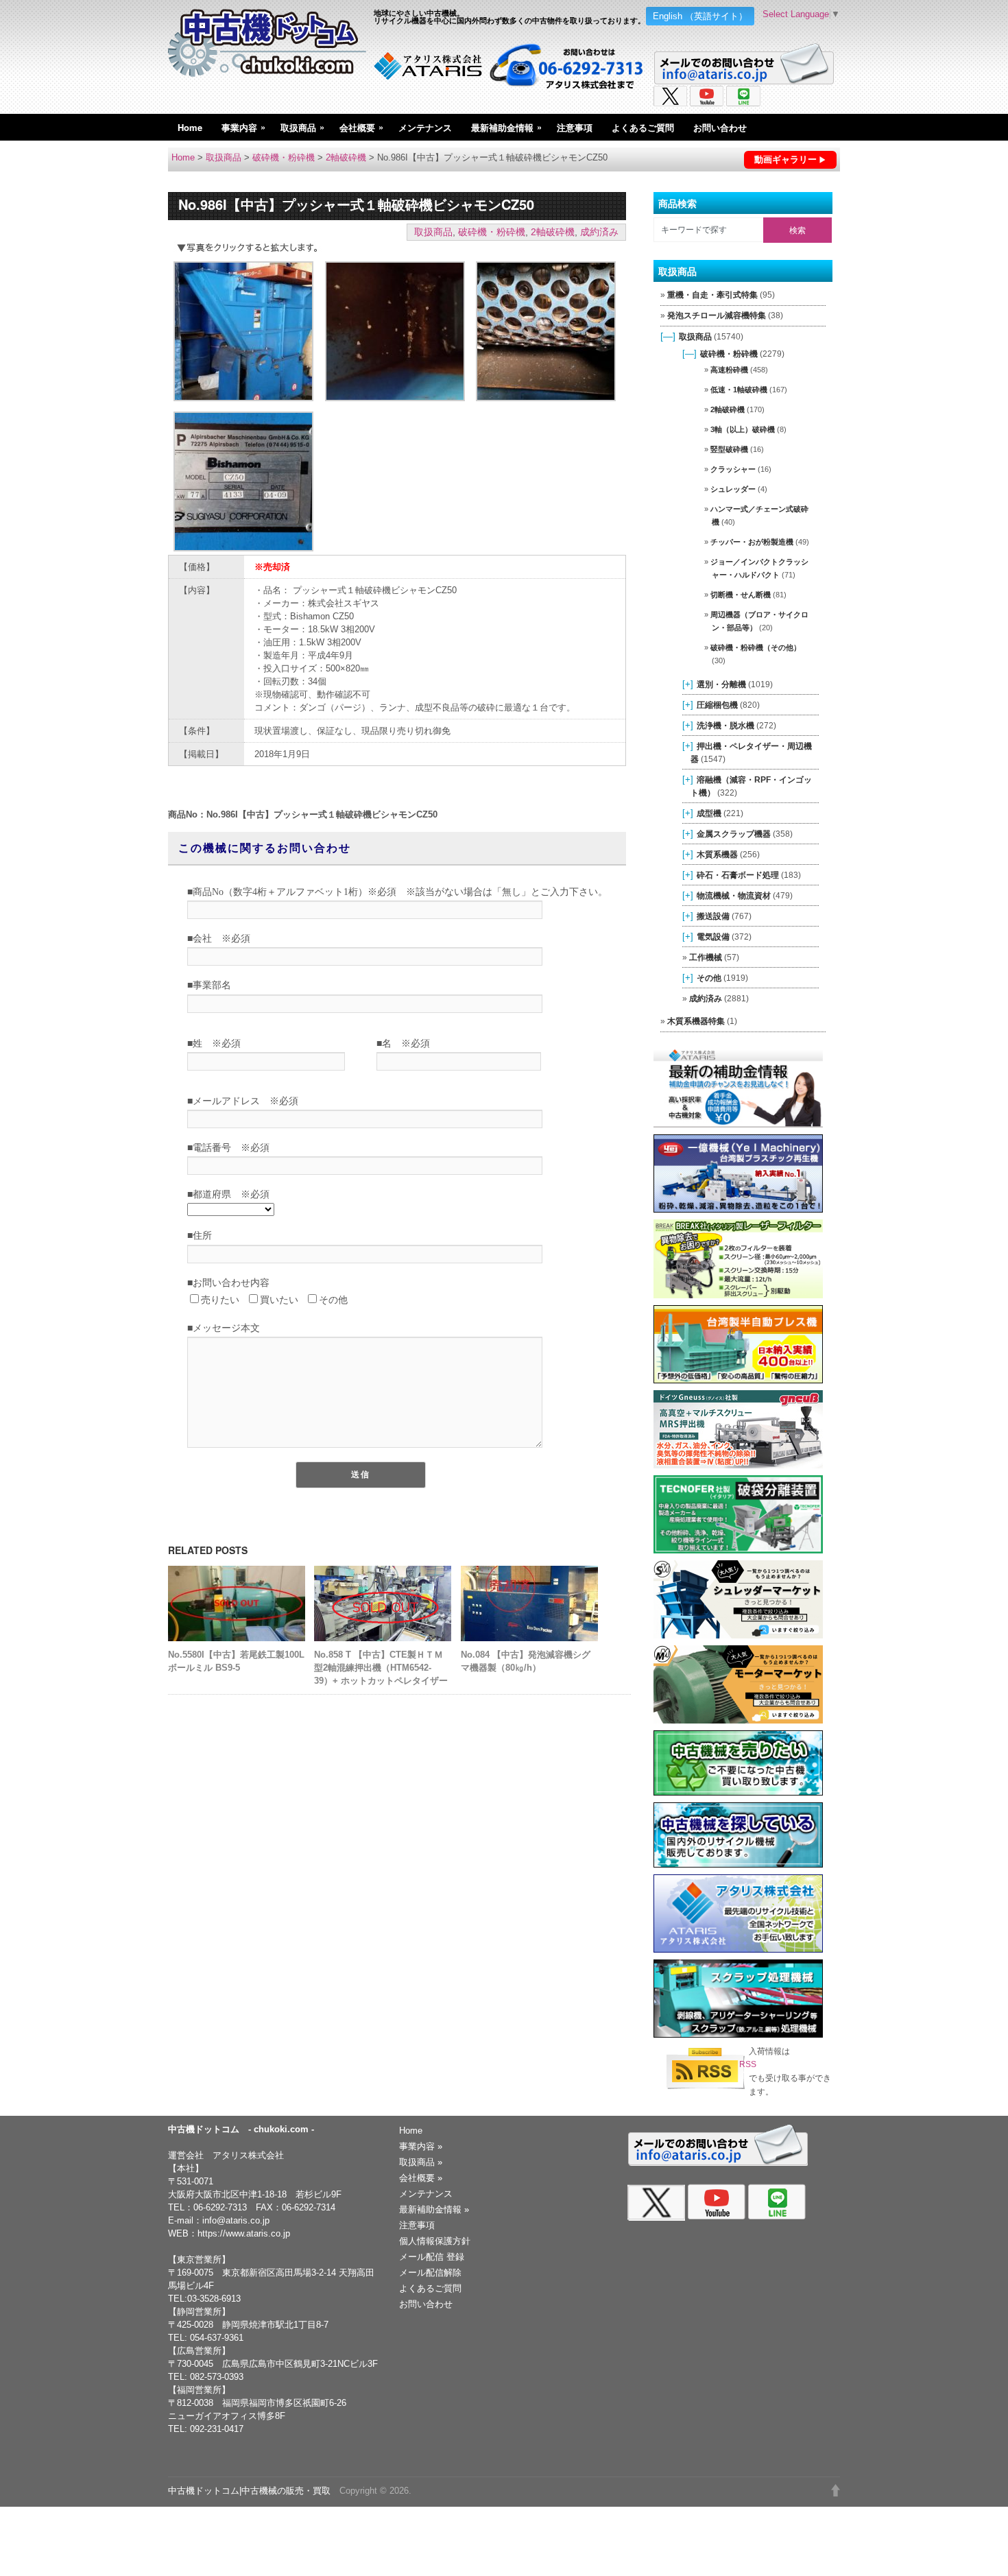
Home (190, 127)
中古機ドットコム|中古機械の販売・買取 (249, 2491)
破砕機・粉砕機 (284, 157)
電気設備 (713, 937)
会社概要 (361, 127)
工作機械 (706, 957)
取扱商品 (302, 127)
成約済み (599, 232)
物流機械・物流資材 (734, 895)
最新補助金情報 (506, 127)
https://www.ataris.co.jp (244, 2233)
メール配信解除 (430, 2273)
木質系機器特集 (696, 1021)
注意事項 (575, 127)
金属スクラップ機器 (734, 834)
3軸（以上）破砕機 (743, 429)
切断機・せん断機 (741, 595)
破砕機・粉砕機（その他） (756, 647)
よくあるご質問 (643, 127)
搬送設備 (713, 916)
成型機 (709, 813)
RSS (748, 2064)
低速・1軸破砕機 (739, 390)
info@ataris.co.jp (236, 2220)
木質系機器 (717, 854)
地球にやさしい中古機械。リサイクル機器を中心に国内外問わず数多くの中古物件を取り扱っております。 (509, 16)
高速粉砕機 (729, 370)
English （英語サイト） (700, 16)
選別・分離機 (721, 684)
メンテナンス (425, 127)
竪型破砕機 (729, 449)
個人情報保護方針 (435, 2241)
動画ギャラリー (785, 159)
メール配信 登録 (432, 2257)
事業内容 (243, 127)
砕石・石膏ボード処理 (738, 875)
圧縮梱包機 (717, 705)
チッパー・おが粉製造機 (752, 542)
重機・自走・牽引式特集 (712, 295)
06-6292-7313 (220, 2207)
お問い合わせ (720, 127)
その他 (709, 978)
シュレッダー (733, 489)
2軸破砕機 (346, 157)
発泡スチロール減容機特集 (717, 315)
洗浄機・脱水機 (725, 725)
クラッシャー (733, 469)
